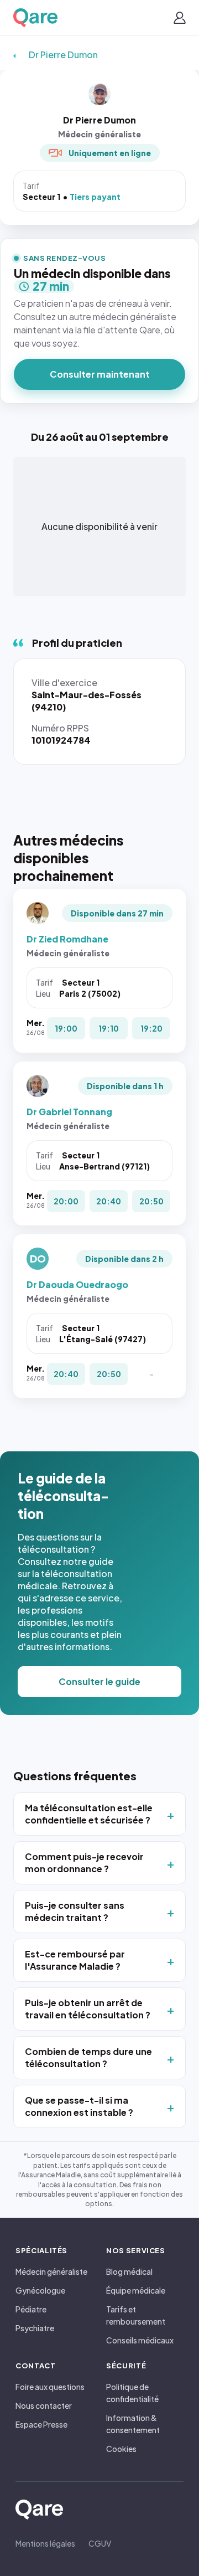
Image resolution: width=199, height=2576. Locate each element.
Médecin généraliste (51, 2271)
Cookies (121, 2449)
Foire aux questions (50, 2387)
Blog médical (129, 2271)
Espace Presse (41, 2424)
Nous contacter (44, 2405)
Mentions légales (45, 2543)
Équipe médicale (136, 2290)
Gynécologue (40, 2290)
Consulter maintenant (100, 374)
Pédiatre (31, 2309)
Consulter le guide (99, 1681)
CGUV (100, 2543)
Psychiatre (35, 2328)
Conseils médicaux (140, 2340)
